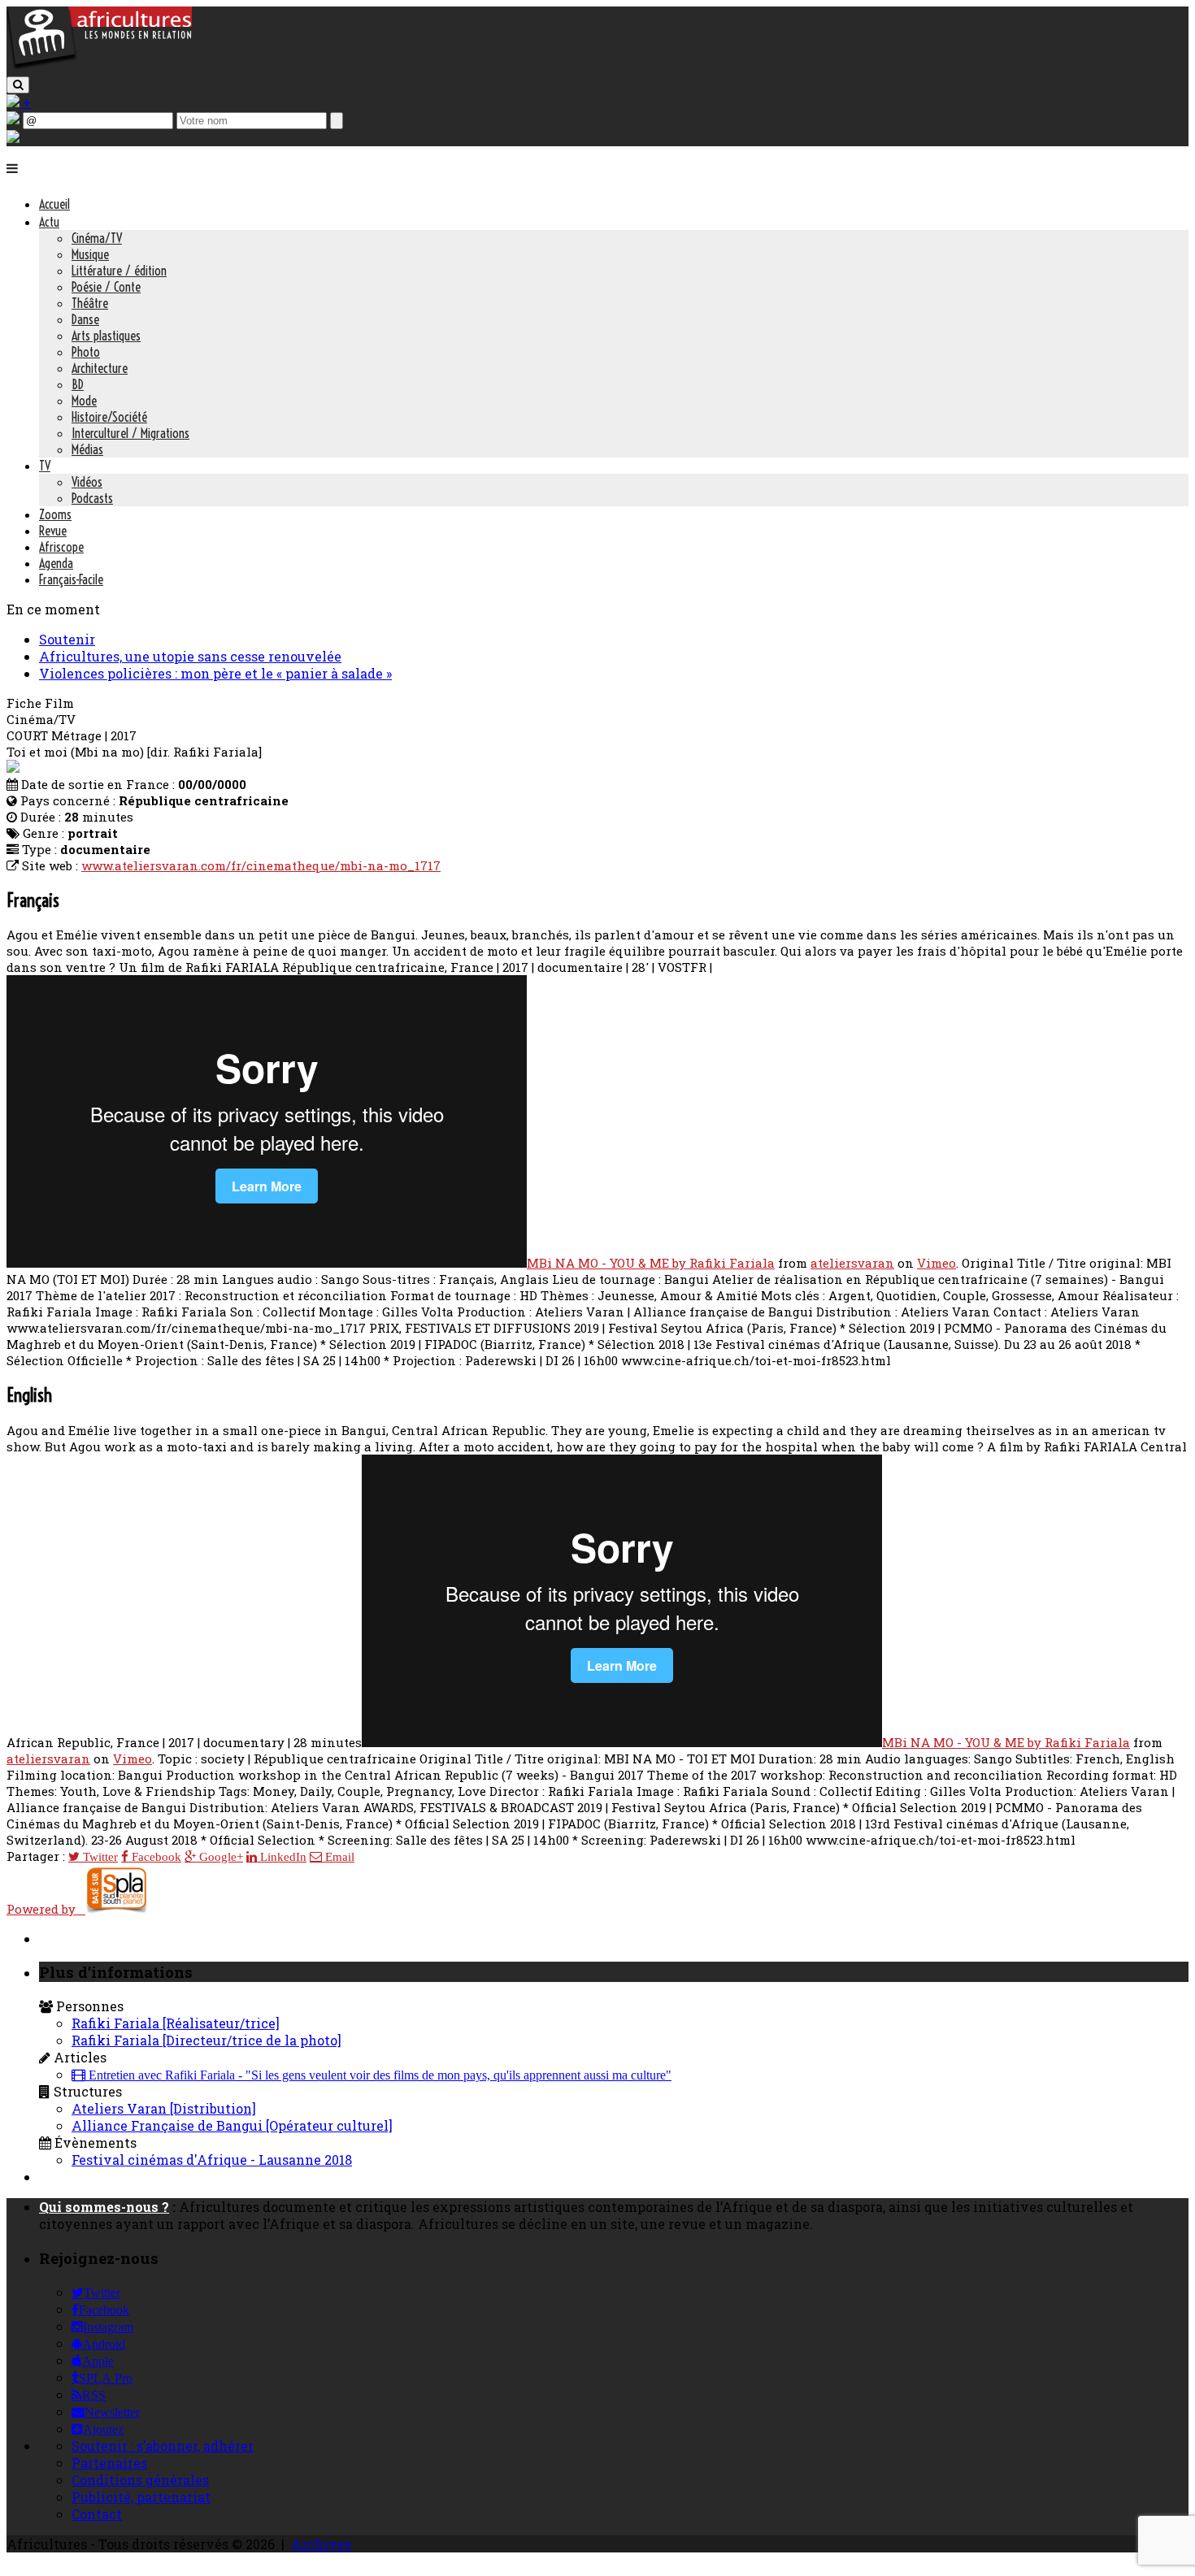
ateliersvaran (852, 1263)
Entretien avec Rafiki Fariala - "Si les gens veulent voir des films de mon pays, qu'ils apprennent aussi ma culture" (378, 2075)
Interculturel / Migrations (130, 433)
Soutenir (67, 639)
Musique (90, 254)
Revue (53, 531)
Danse (85, 319)
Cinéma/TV (97, 238)
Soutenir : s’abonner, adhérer (163, 2446)
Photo (86, 352)
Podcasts (92, 498)
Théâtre (90, 303)
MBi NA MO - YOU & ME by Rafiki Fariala (651, 1263)
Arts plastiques (106, 336)
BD (78, 384)
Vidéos (87, 482)
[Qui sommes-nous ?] (13, 138)
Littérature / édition (119, 271)
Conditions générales (140, 2480)
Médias (87, 449)
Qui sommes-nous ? (104, 2207)
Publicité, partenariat (141, 2497)
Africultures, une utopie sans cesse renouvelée (190, 656)
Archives (321, 2544)
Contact (97, 2514)
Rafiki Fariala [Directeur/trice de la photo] (206, 2040)
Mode (84, 401)
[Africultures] (99, 66)
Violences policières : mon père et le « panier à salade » (215, 673)
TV (45, 466)
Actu (49, 222)
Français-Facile (71, 579)
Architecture (100, 368)
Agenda (56, 563)
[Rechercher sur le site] (18, 85)
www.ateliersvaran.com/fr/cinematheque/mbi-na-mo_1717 (261, 865)
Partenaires (109, 2463)
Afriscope (61, 547)
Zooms (55, 514)
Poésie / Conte (106, 287)
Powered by (46, 1909)
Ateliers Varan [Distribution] (164, 2108)
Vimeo (936, 1263)
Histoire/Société (109, 417)
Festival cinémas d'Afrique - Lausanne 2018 (212, 2160)
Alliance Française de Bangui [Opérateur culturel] (232, 2125)
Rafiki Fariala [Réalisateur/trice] (176, 2023)
